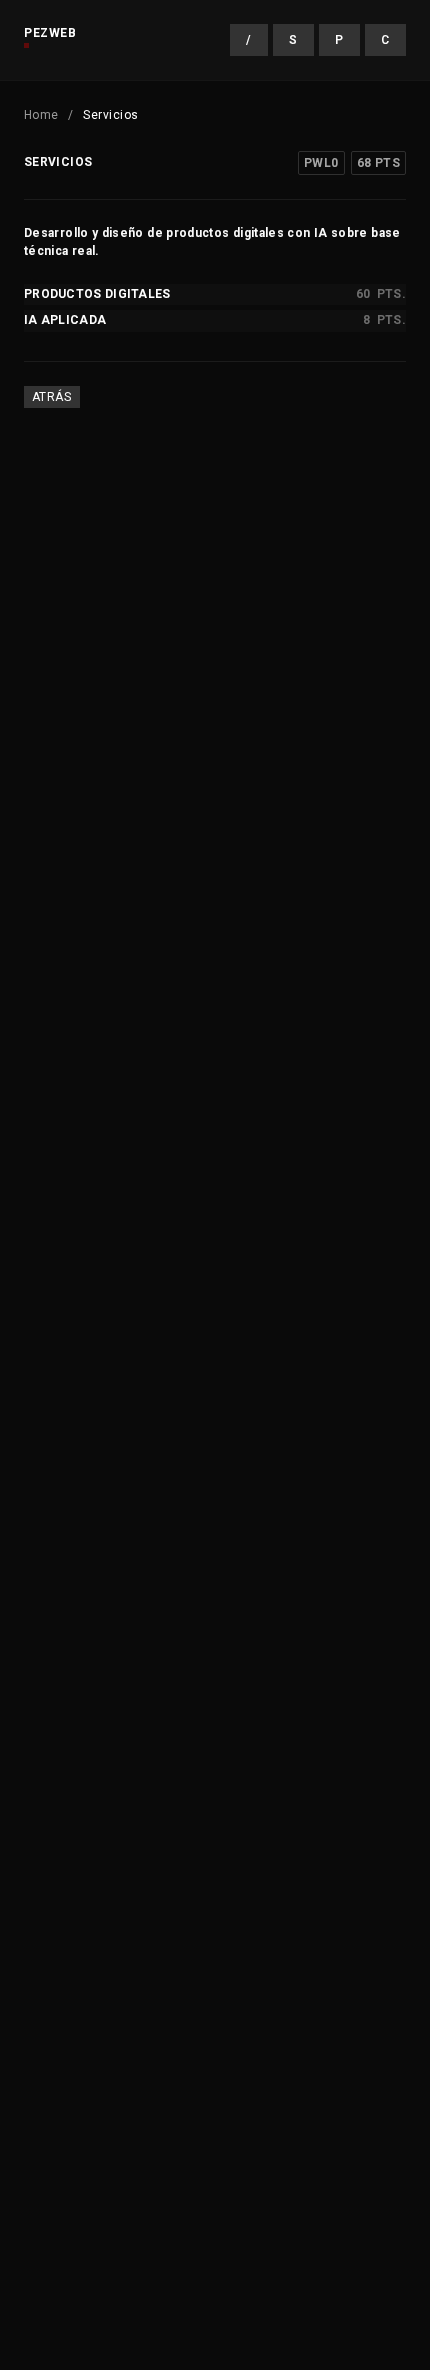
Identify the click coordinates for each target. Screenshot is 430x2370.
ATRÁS (51, 397)
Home (41, 115)
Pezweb (50, 32)
